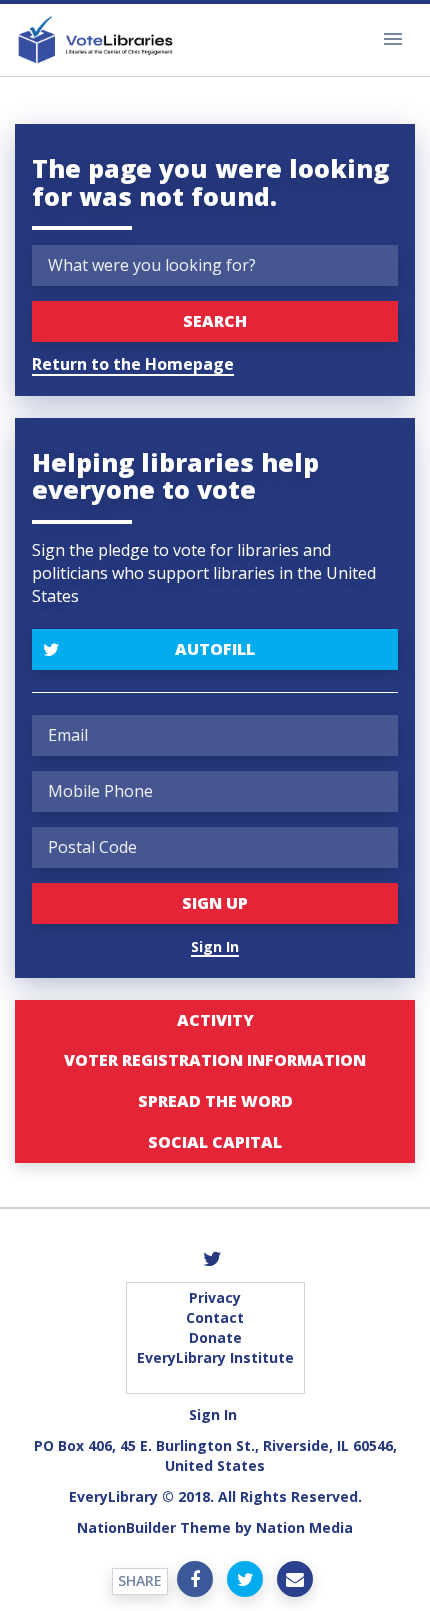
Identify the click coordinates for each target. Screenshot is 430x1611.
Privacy (215, 1297)
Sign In (215, 946)
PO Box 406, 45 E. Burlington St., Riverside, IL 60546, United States (215, 1455)
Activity (215, 1020)
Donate (215, 1337)
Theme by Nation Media (266, 1527)
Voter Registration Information (215, 1060)
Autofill (215, 649)
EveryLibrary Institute (215, 1357)
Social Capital (215, 1142)
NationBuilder (126, 1527)
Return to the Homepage (133, 364)
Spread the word (215, 1101)
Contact (215, 1317)
